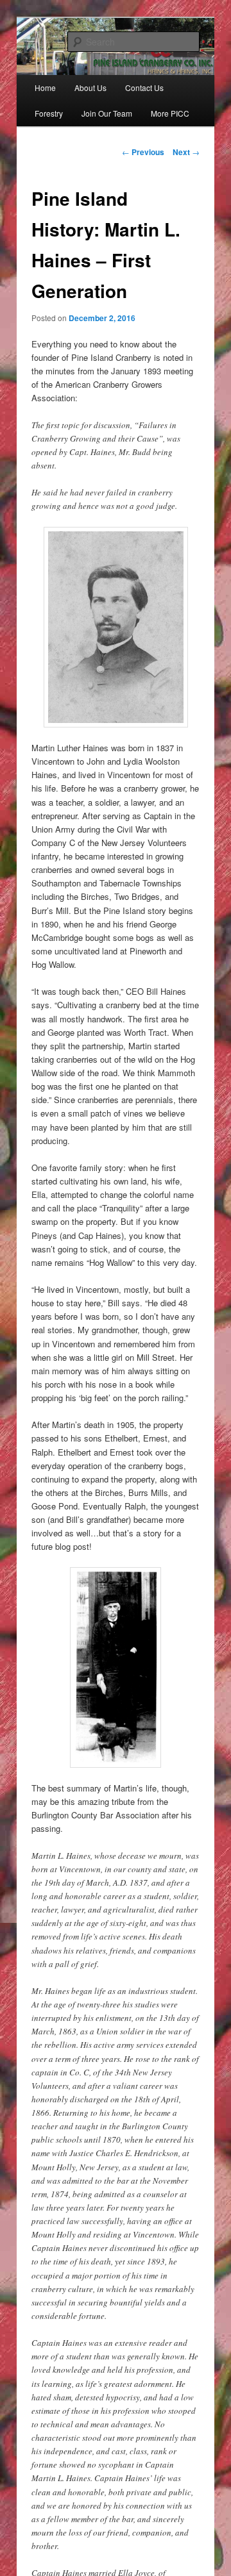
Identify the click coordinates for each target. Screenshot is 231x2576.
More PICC (170, 113)
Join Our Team (107, 113)
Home (45, 87)
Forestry (49, 113)
